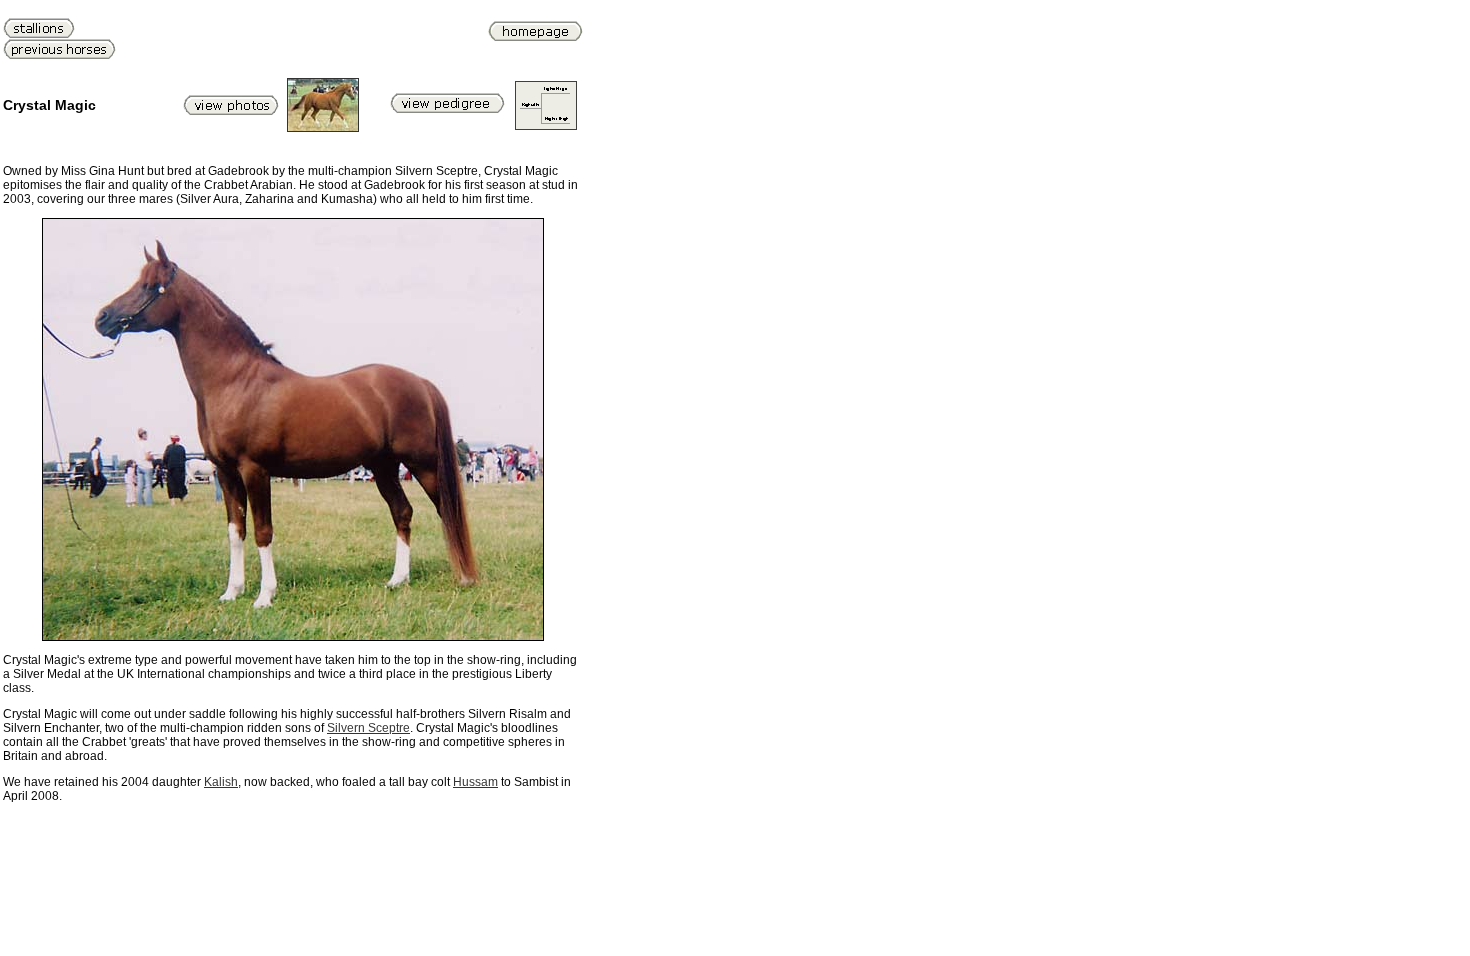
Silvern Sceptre (368, 728)
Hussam (475, 782)
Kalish (221, 782)
